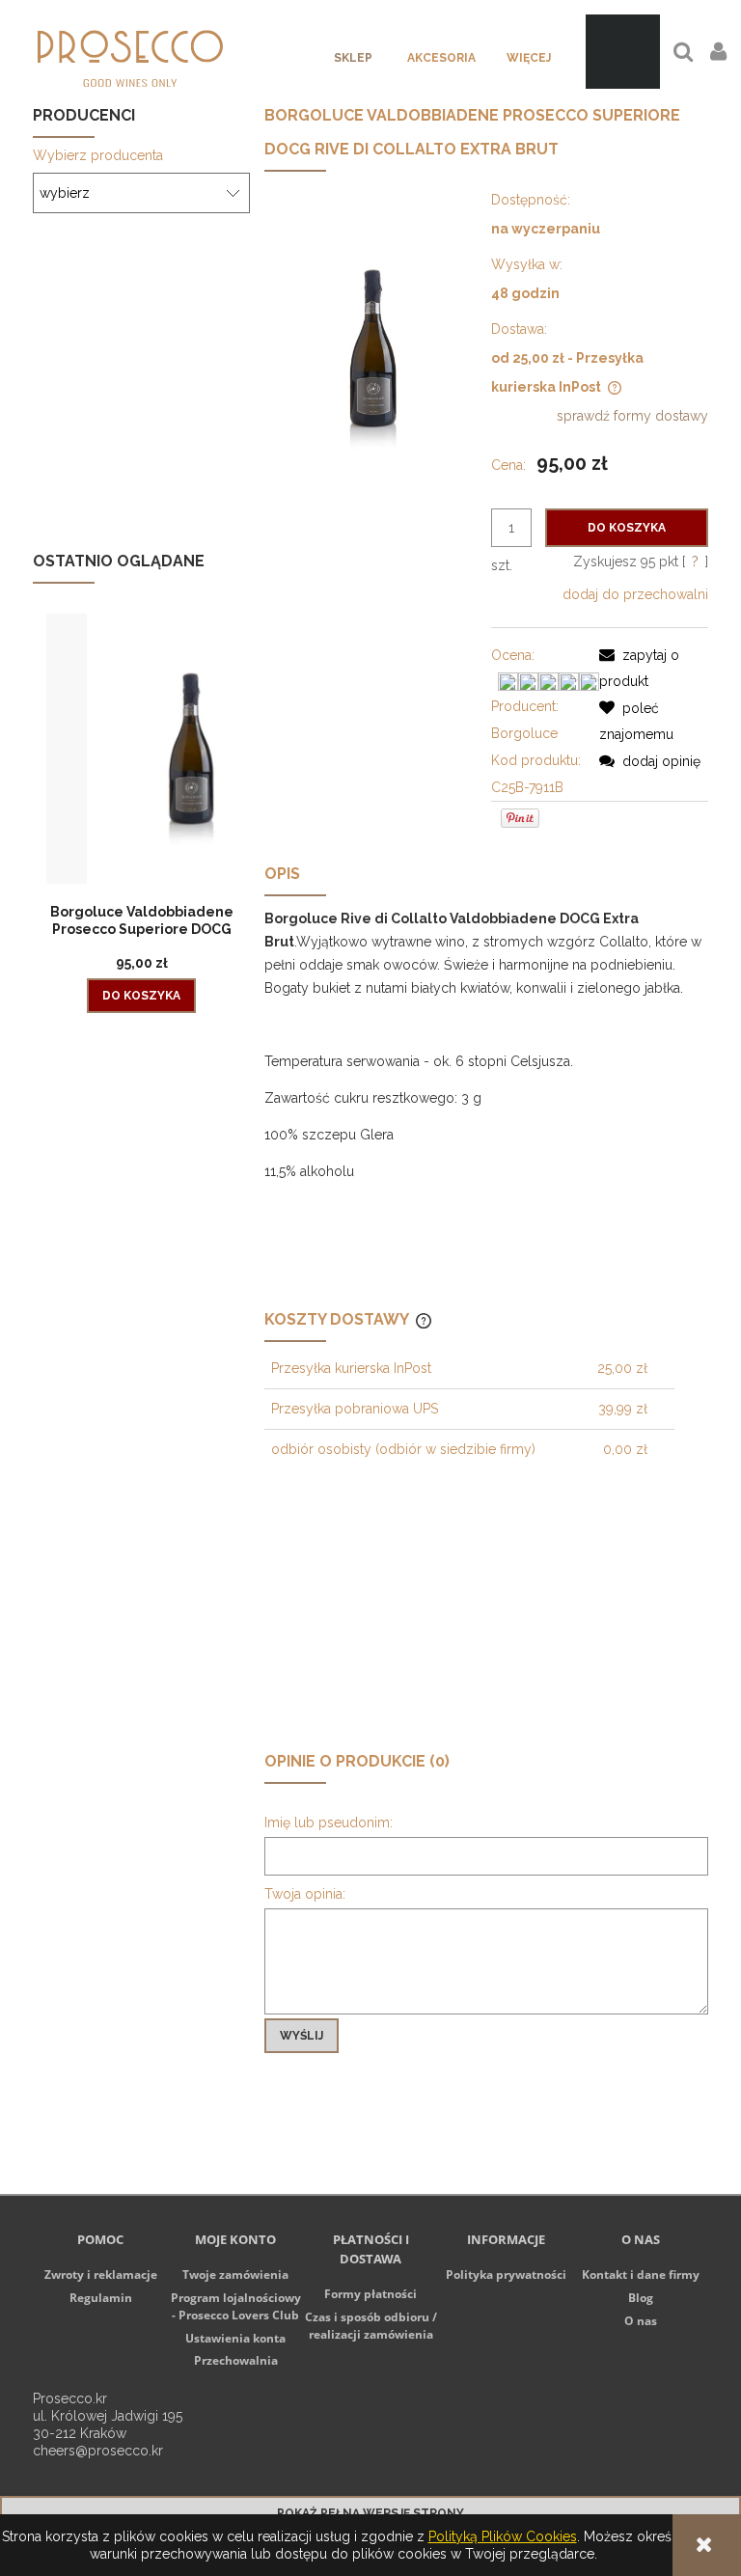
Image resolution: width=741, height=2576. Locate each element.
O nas (641, 2321)
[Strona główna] (130, 52)
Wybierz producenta (98, 155)
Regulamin (101, 2298)
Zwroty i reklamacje (101, 2275)
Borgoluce (524, 733)
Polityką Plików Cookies (503, 2536)
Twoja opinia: (305, 1894)
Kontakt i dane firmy (641, 2275)
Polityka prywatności (506, 2275)
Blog (641, 2298)
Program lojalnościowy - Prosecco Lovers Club (236, 2306)
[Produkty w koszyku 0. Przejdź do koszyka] (623, 52)
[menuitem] (353, 58)
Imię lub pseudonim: (329, 1822)
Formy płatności (370, 2294)
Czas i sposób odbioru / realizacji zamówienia (371, 2326)
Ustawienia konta (235, 2338)
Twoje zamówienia (235, 2275)
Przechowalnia (236, 2360)
